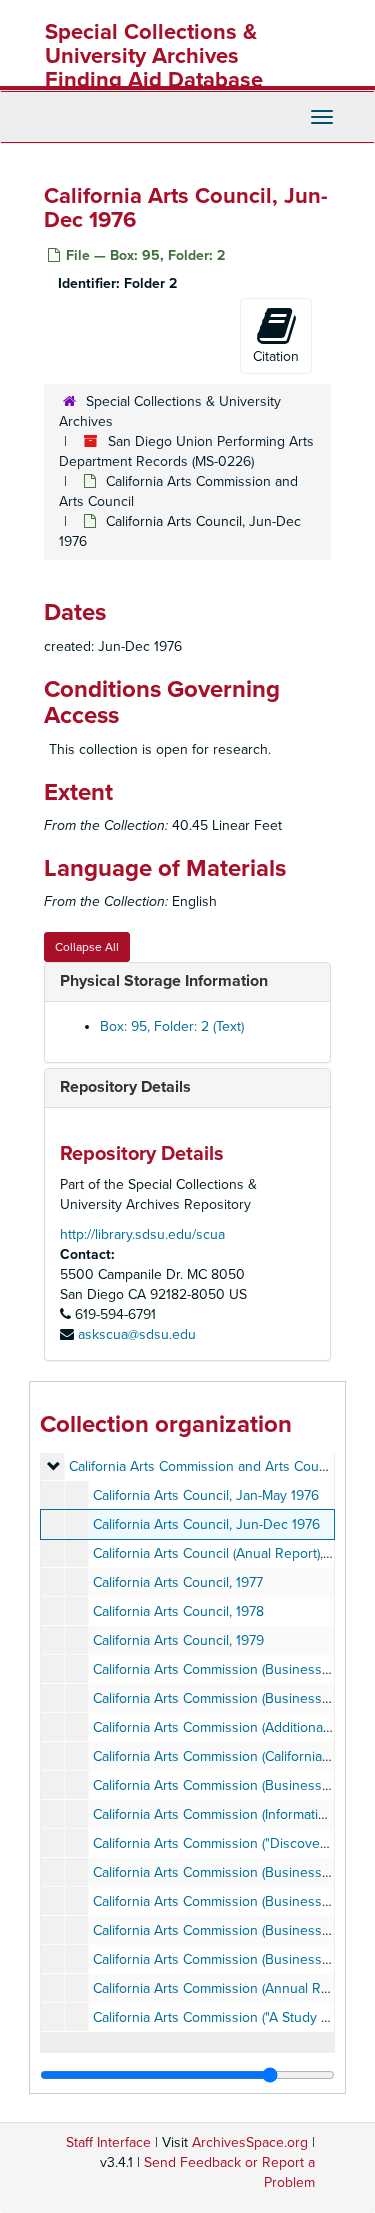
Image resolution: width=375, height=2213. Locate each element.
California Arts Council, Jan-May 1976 (206, 1495)
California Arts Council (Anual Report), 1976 (224, 1553)
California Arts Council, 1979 (178, 1640)
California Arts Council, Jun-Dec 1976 (206, 1524)
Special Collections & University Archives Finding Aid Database (154, 56)
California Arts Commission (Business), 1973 (226, 1872)
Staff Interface (108, 2142)
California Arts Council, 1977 (178, 1582)
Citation (276, 356)
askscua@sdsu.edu (137, 1334)
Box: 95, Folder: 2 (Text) (172, 1026)
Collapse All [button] (87, 947)
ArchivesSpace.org (250, 2142)
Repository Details (125, 1087)
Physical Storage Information (164, 981)
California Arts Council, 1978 (178, 1611)
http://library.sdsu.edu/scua (142, 1234)
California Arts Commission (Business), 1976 (226, 1785)
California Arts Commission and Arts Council (204, 1466)
